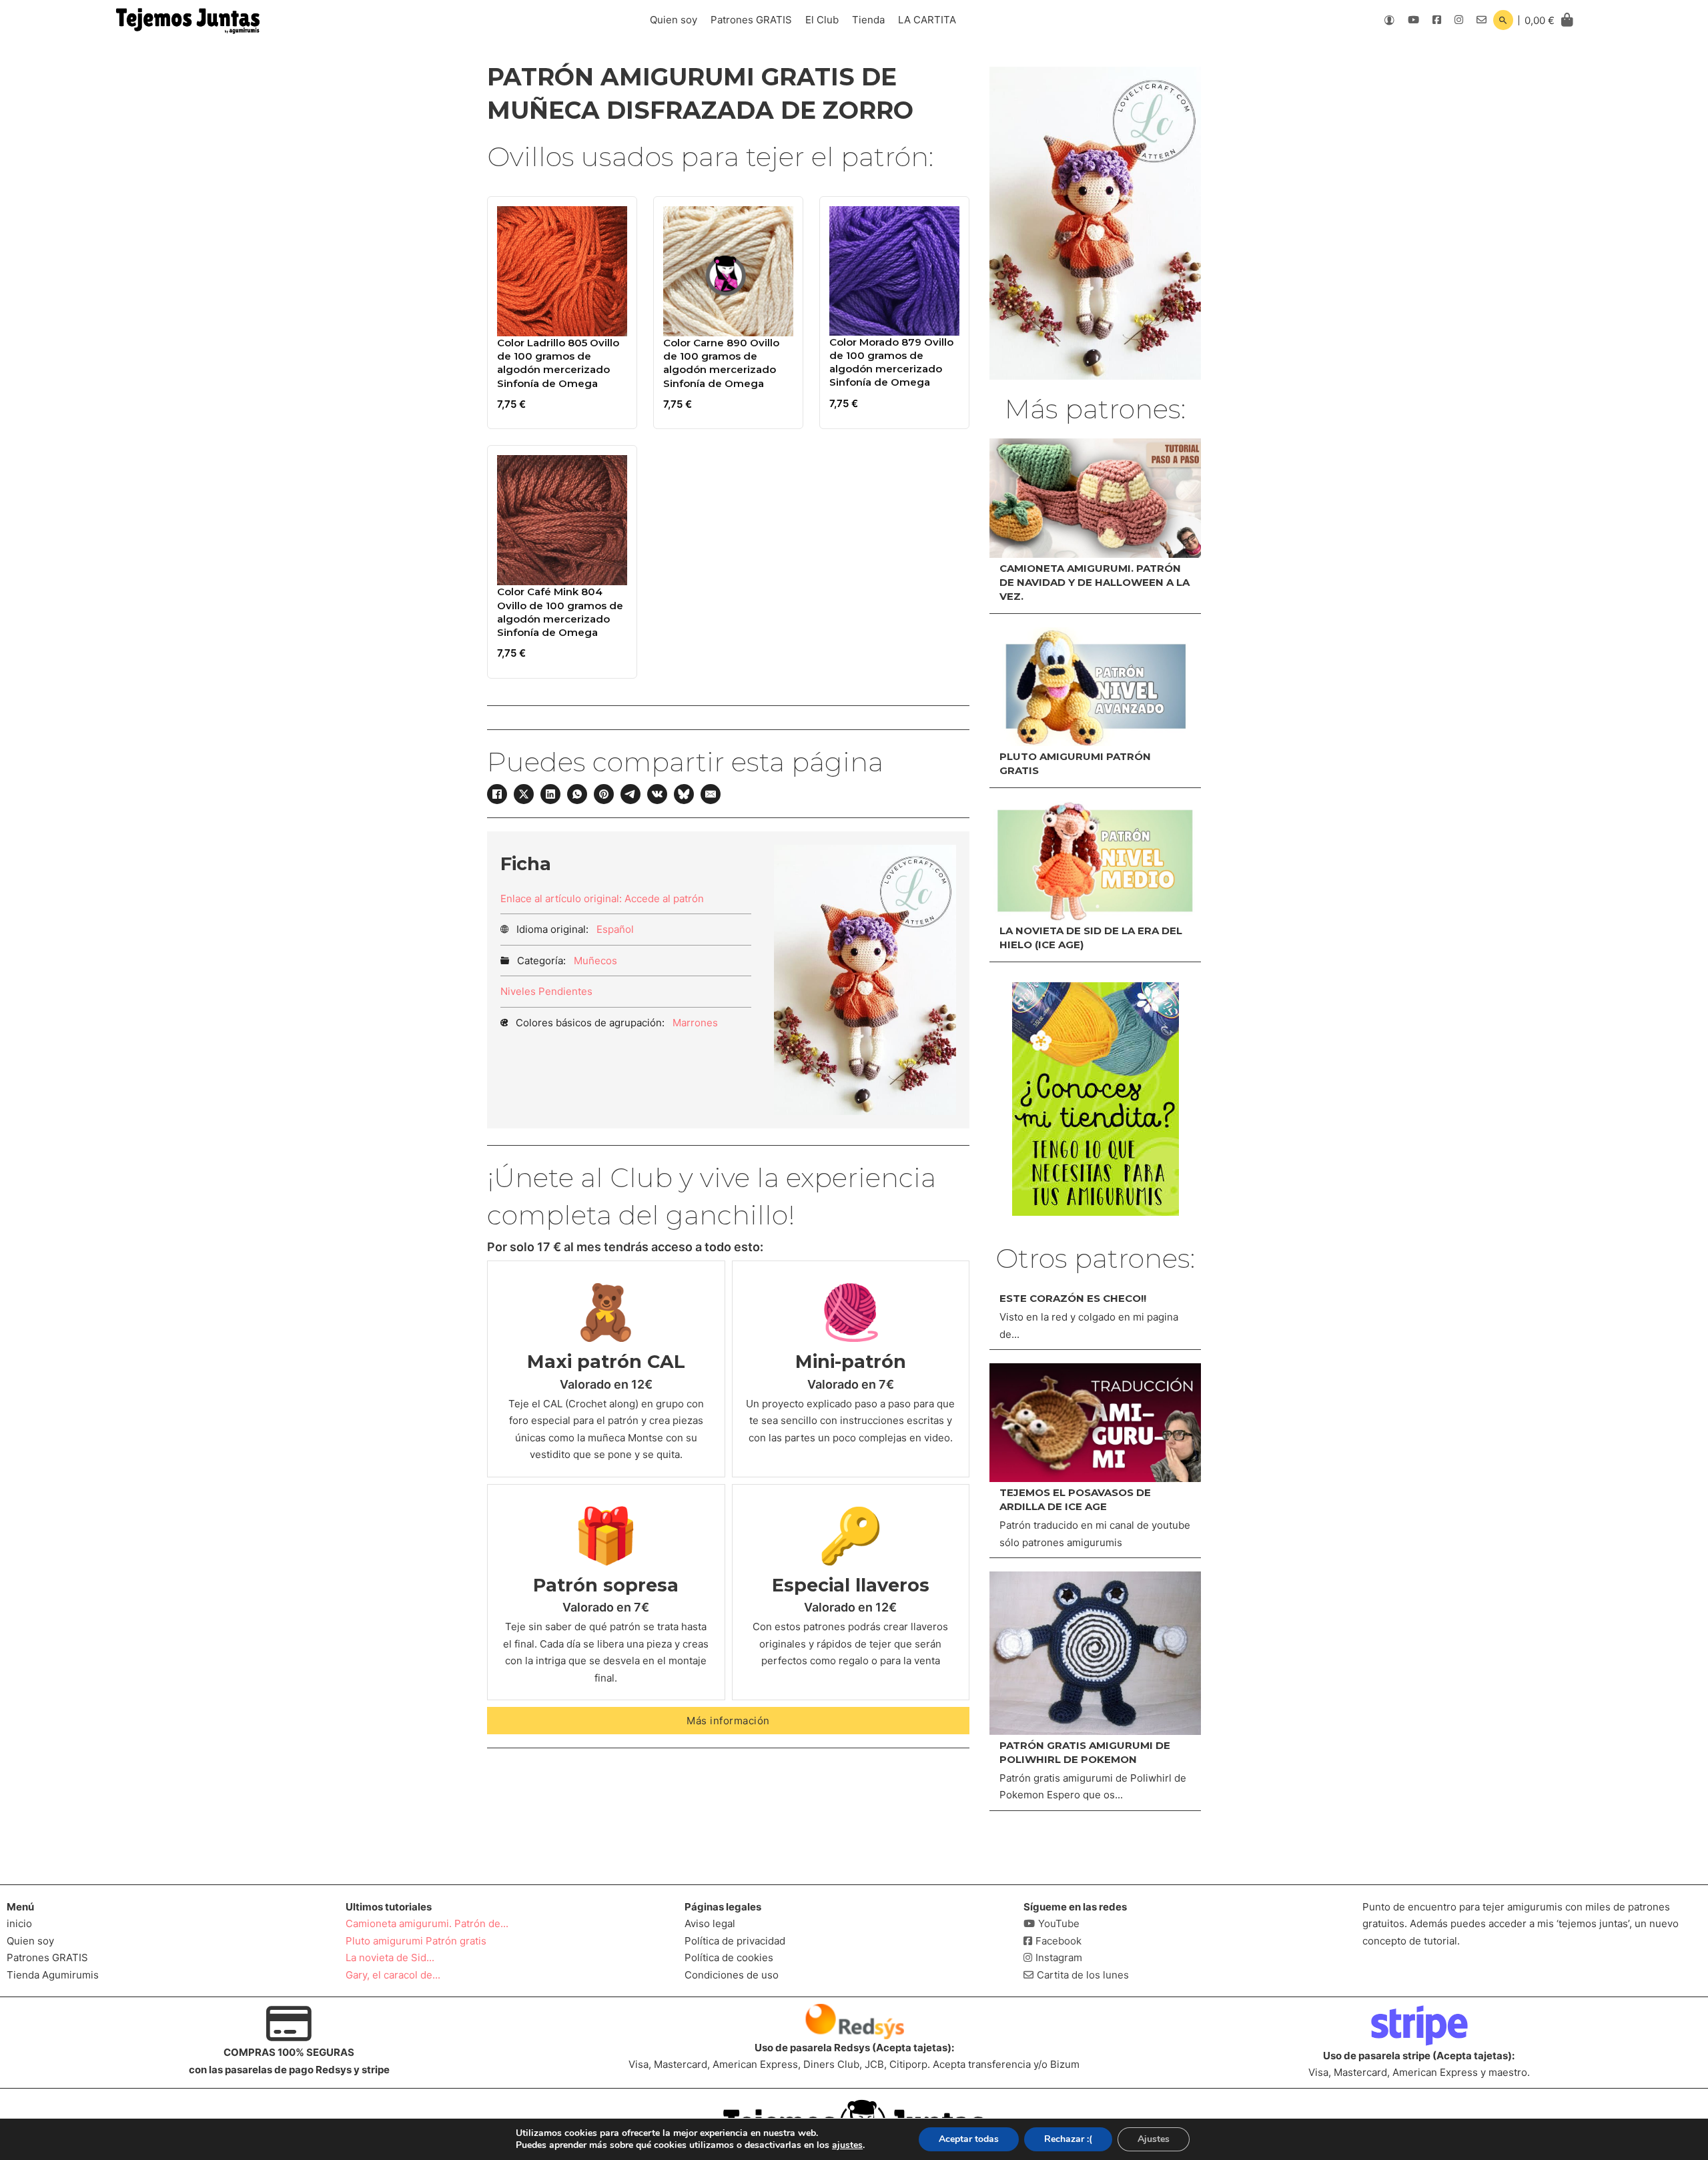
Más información (728, 1721)
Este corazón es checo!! (1073, 1298)
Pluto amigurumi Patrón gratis (416, 1941)
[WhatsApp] (577, 794)
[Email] (711, 794)
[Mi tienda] (1096, 1099)
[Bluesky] (684, 794)
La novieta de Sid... (390, 1957)
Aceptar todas (969, 2139)
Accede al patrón (664, 898)
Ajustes (1154, 2139)
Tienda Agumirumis (53, 1975)
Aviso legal (710, 1923)
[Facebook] (497, 794)
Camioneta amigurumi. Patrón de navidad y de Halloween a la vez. (1095, 582)
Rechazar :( (1068, 2139)
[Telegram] (630, 794)
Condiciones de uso (732, 1975)
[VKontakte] (657, 794)
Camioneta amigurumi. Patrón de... (427, 1923)
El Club (822, 20)
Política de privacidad (735, 1941)
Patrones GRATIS (751, 20)
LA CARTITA (927, 20)
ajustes (847, 2145)
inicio (19, 1923)
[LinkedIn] (550, 794)
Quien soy (674, 20)
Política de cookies (729, 1957)
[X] (524, 794)
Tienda (868, 20)
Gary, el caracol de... (393, 1975)
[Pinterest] (604, 794)
